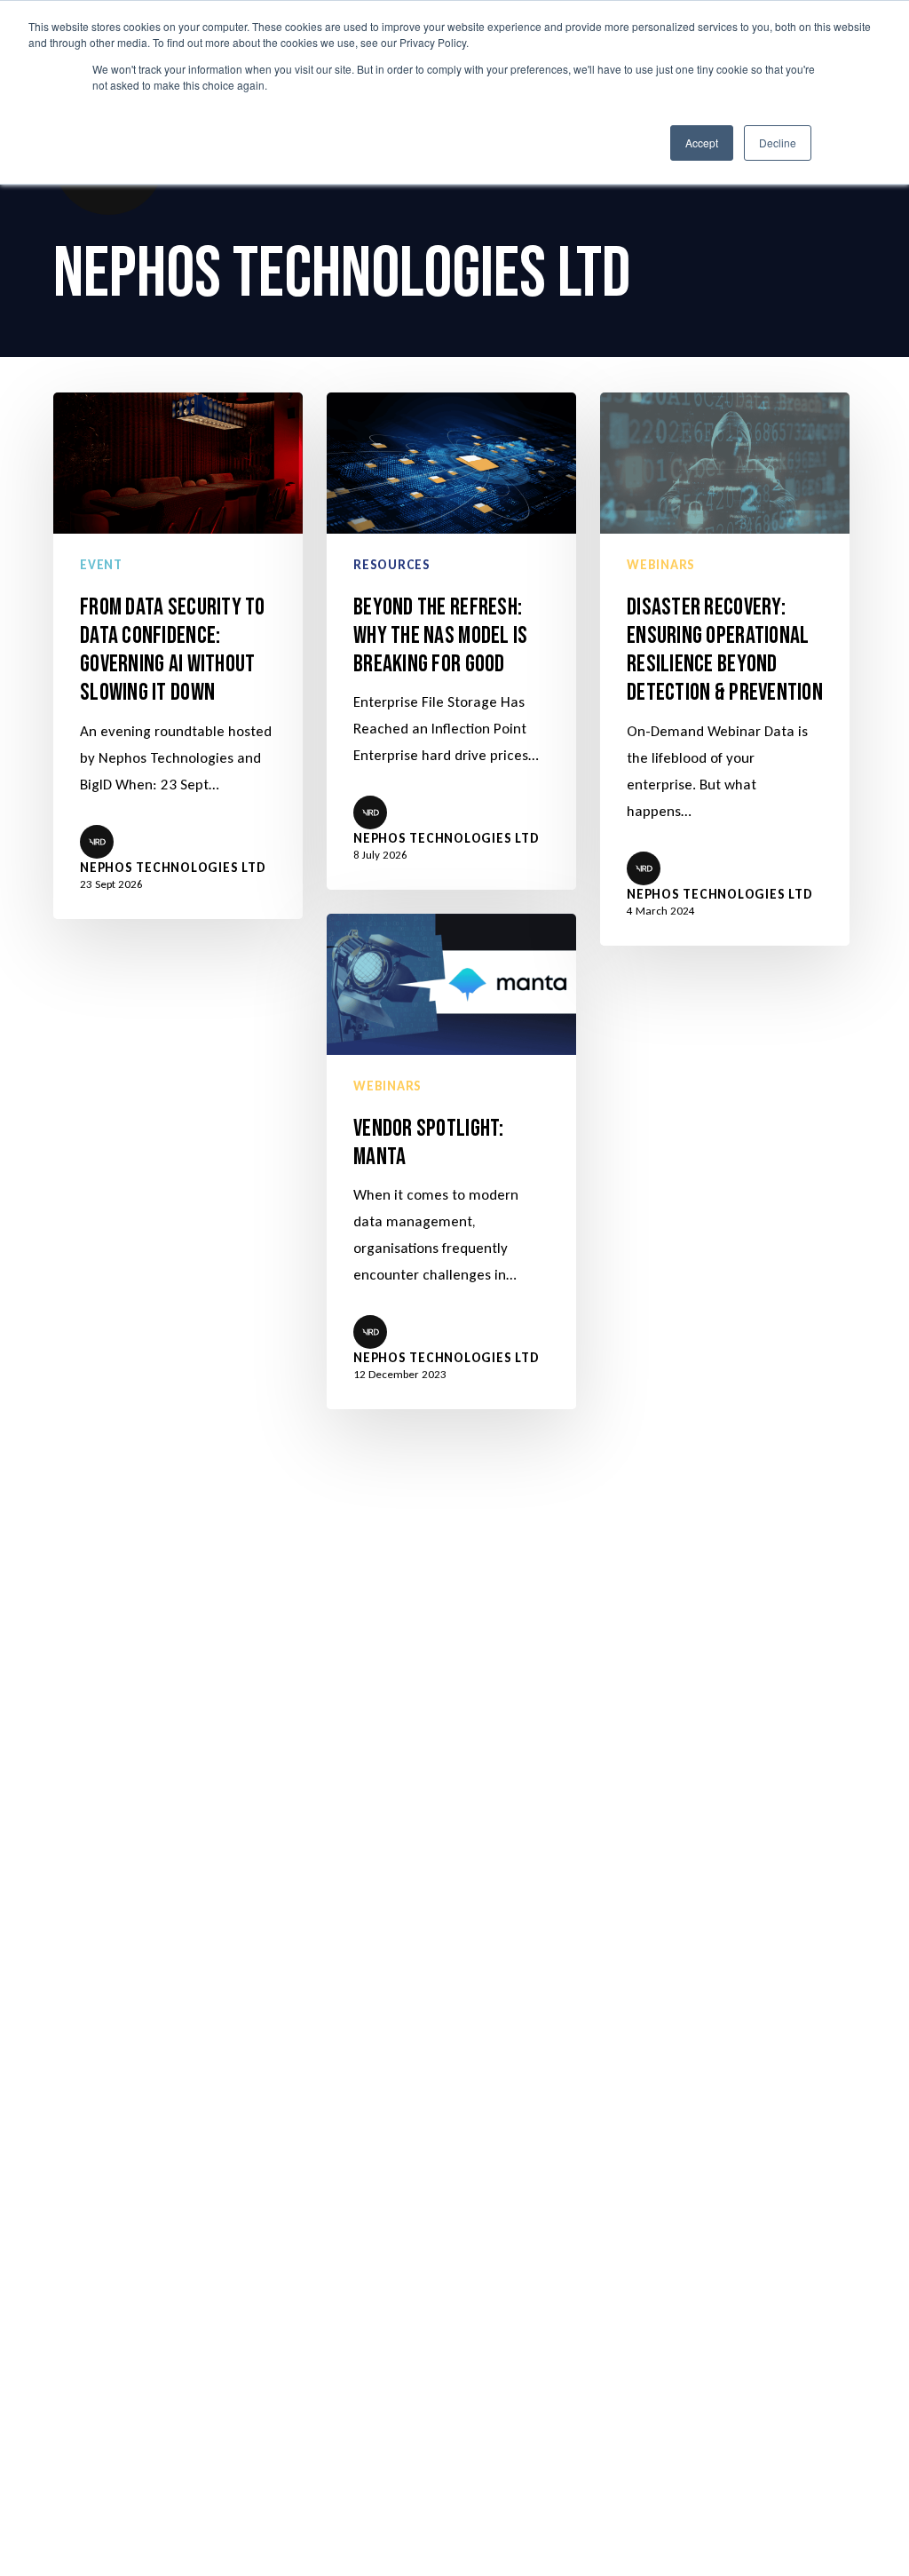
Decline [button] (778, 143)
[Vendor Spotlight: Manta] (451, 1161)
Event (101, 565)
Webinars (661, 565)
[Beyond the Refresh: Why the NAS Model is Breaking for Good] (451, 641)
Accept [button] (702, 143)
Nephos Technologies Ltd (173, 868)
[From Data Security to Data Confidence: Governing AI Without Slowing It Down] (178, 655)
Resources (392, 565)
